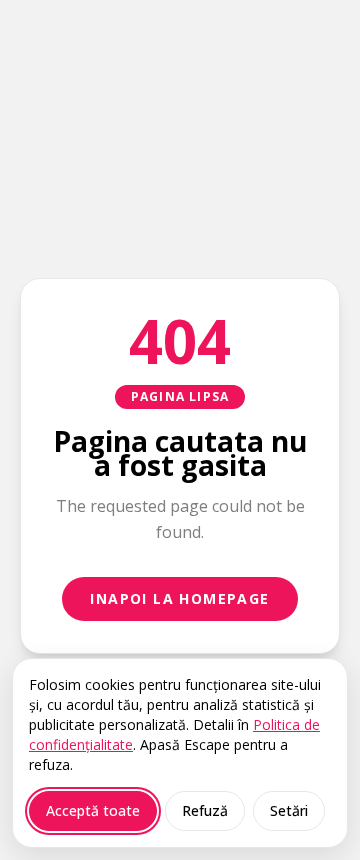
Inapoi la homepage (179, 598)
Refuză (205, 810)
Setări (289, 810)
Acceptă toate (93, 810)
